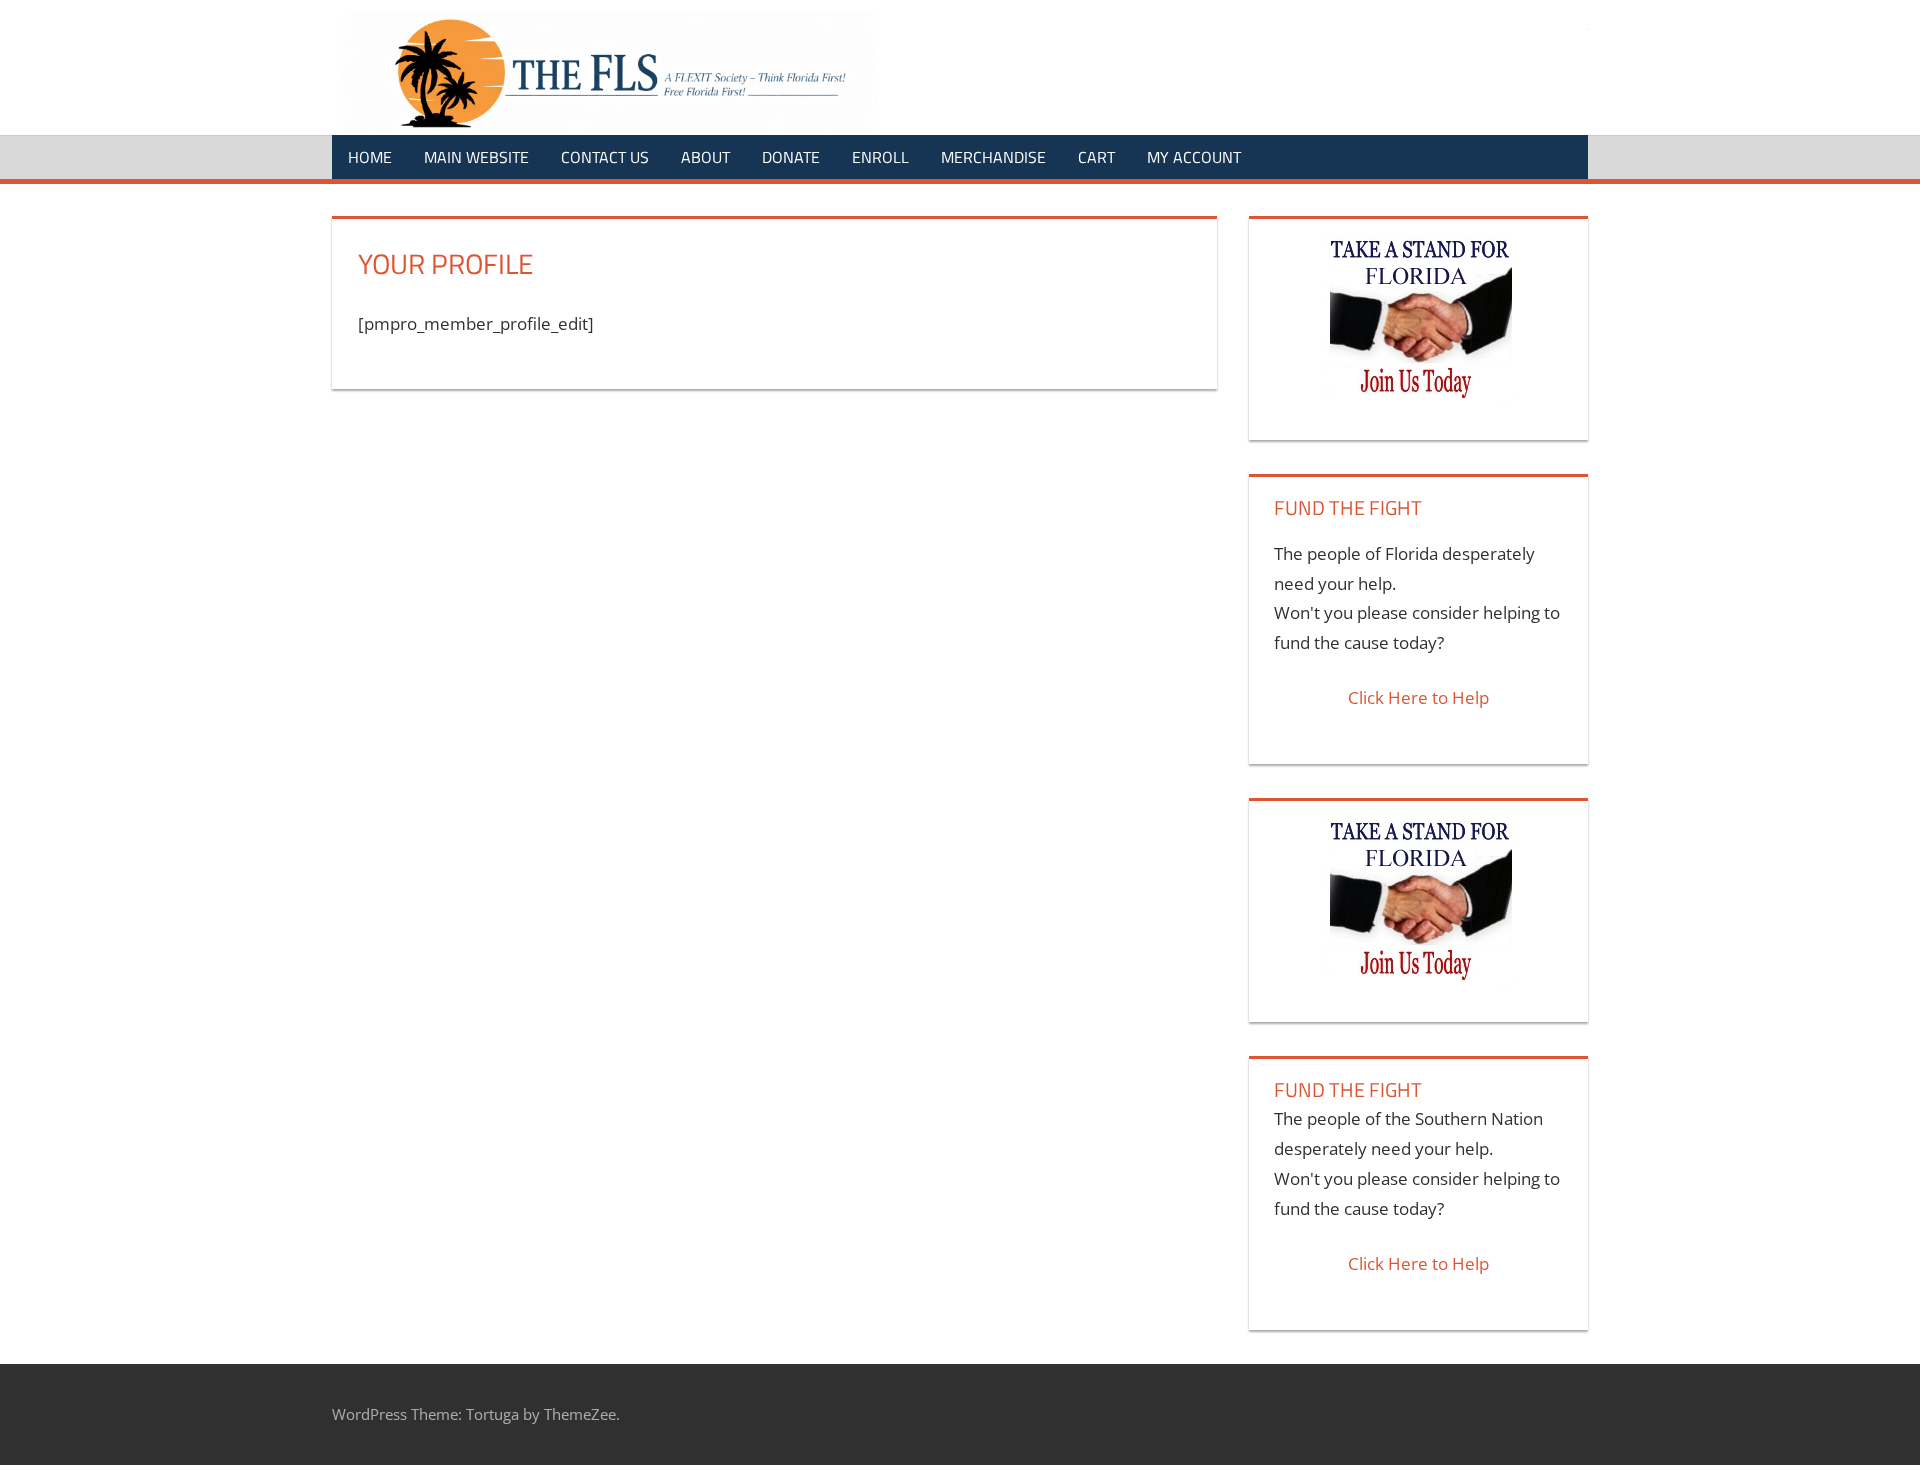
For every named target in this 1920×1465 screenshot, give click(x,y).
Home (370, 157)
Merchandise (993, 157)
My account (1194, 157)
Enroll (880, 157)
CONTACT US (605, 157)
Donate (791, 157)
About (705, 157)
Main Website (476, 157)
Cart (1096, 157)
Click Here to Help (1418, 697)
